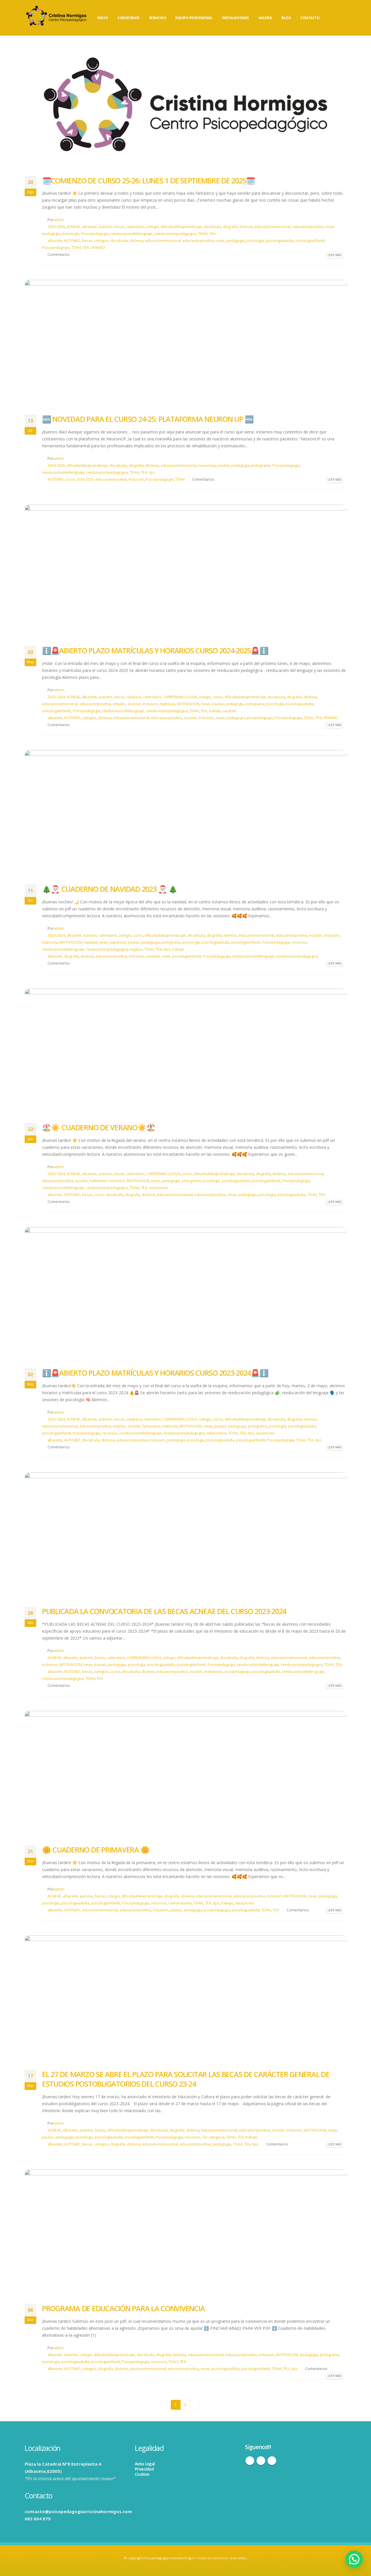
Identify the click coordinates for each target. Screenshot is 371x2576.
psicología (71, 234)
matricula (168, 704)
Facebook (250, 2461)
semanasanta (180, 1903)
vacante (230, 711)
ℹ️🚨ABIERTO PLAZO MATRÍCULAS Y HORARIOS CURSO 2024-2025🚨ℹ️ (155, 650)
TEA (212, 234)
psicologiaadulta (280, 241)
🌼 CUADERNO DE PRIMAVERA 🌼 (96, 1850)
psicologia (255, 241)
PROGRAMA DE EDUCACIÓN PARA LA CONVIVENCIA (123, 2308)
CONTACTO (310, 18)
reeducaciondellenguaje (132, 234)
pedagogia (51, 234)
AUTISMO (72, 241)
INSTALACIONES (235, 18)
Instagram (261, 2461)
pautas (224, 465)
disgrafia (230, 227)
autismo (106, 227)
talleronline (217, 1433)
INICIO (102, 18)
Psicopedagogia (95, 234)
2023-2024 (56, 697)
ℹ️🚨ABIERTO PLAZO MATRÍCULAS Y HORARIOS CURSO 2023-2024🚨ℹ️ (155, 1373)
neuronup (207, 465)
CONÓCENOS (128, 18)
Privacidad (144, 2469)
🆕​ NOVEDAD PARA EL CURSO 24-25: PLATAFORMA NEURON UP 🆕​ (148, 419)
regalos (136, 949)
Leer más (334, 255)
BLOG (286, 18)
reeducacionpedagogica (175, 234)
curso (218, 697)
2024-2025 (56, 465)
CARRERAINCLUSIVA (180, 697)
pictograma (261, 465)
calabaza (134, 697)
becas (119, 227)
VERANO (98, 248)
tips (152, 472)
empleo (119, 704)
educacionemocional (272, 227)
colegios (101, 241)
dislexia (246, 227)
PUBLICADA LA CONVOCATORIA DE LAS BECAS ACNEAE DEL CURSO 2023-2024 (164, 1611)
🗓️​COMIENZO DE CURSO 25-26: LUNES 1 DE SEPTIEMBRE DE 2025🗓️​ (148, 181)
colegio (153, 227)
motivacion (213, 1672)
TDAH (203, 234)
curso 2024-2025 (80, 479)
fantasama (151, 1426)
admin (59, 220)
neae (330, 227)
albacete (89, 227)
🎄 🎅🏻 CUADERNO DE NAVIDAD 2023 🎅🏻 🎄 (110, 889)
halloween (99, 1181)
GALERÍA (265, 18)
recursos (299, 942)
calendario (136, 227)
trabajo (215, 711)
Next (195, 2405)
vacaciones (159, 1188)
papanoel (118, 942)
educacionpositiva (308, 227)
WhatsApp (272, 2461)
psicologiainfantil (310, 241)
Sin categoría (213, 2137)
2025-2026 (56, 227)
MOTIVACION (188, 704)
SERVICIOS (158, 18)
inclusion (136, 479)
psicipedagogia (260, 718)
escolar (134, 704)
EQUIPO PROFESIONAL (194, 18)
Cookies (142, 2474)
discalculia (212, 227)
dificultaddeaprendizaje (181, 227)
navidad (90, 942)
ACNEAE (73, 227)
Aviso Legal (145, 2464)
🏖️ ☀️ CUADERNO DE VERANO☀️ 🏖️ (99, 1127)
